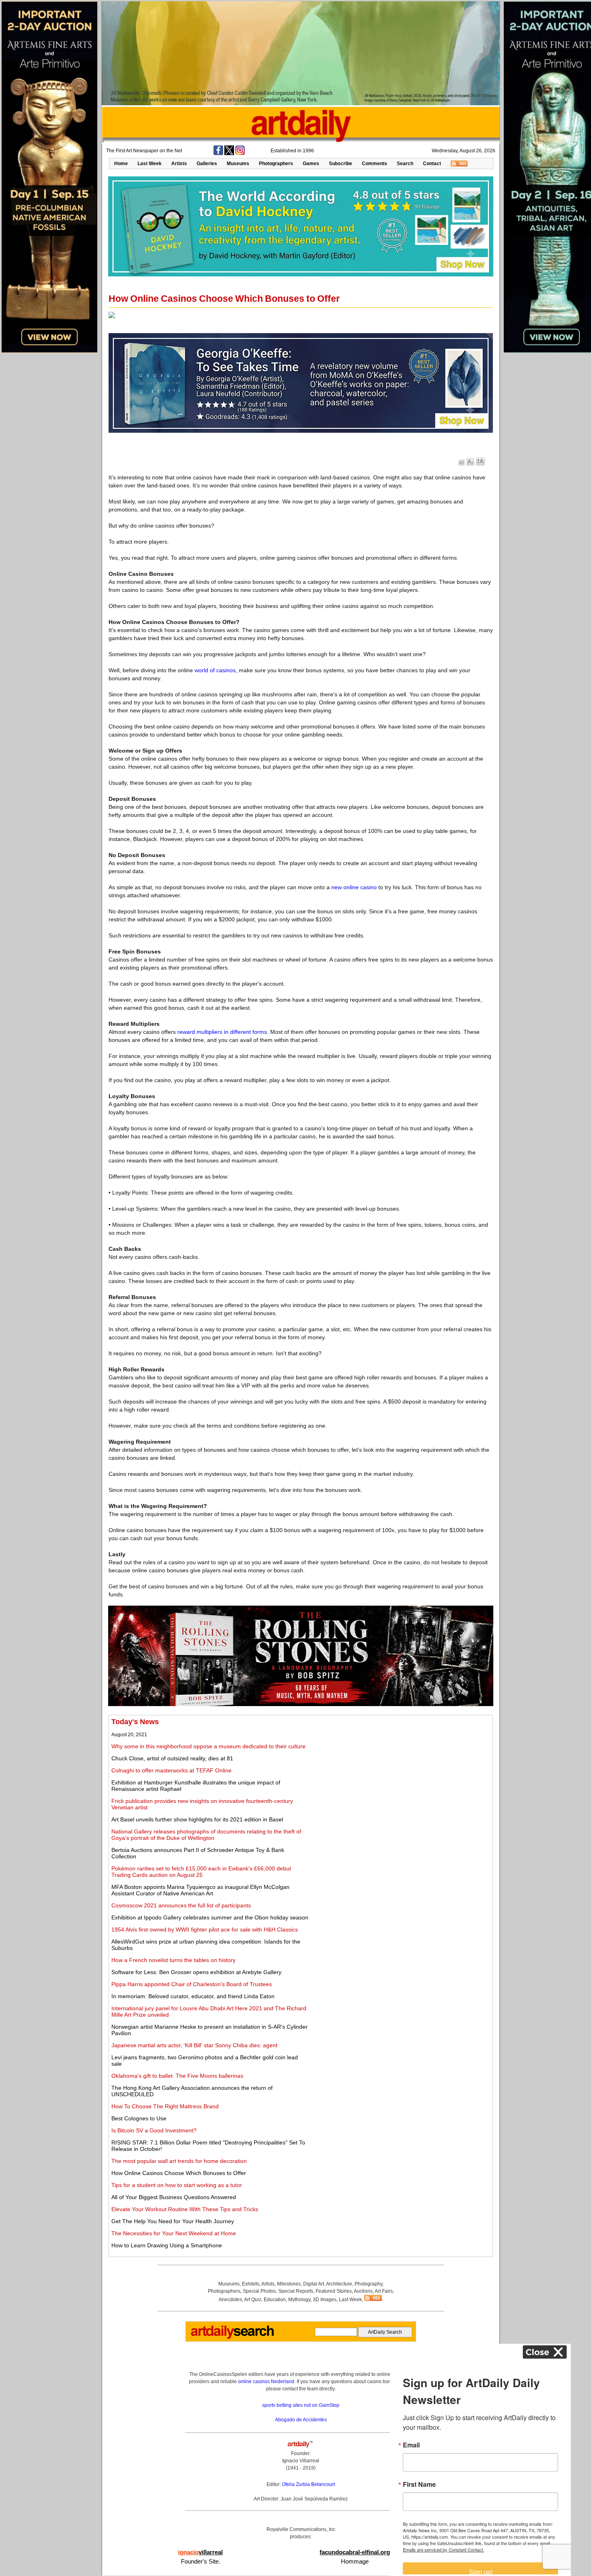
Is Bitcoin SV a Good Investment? (154, 2130)
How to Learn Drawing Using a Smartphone (167, 2245)
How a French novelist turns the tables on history (173, 1960)
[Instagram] (240, 153)
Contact (432, 164)
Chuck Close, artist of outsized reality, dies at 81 (172, 1758)
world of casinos (215, 670)
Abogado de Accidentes (301, 2420)
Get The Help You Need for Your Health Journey (173, 2221)
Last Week (150, 164)
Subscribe (341, 164)
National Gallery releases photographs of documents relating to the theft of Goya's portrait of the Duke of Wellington (206, 1835)
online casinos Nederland (266, 2382)
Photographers (276, 164)
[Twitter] (229, 153)
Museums (238, 164)
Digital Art (314, 2284)
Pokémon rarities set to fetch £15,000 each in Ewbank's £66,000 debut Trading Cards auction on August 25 (201, 1872)
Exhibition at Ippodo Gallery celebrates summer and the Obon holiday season (210, 1917)
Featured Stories (334, 2291)
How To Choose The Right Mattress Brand (165, 2106)
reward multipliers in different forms (222, 1032)
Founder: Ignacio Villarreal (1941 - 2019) (301, 2461)
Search (405, 164)
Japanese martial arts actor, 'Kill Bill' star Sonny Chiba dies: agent (194, 2045)
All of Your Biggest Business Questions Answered (174, 2197)
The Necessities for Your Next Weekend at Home (174, 2233)
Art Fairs (384, 2291)
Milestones (289, 2284)
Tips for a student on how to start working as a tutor (177, 2185)
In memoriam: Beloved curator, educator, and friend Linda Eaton (193, 1996)
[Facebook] (218, 153)
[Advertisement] (401, 1774)
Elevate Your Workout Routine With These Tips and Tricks (185, 2209)
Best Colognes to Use (139, 2118)
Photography (368, 2284)
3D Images (325, 2300)
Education (275, 2300)
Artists (179, 164)
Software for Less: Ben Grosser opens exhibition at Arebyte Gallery (196, 1972)
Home (121, 164)
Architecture (339, 2284)
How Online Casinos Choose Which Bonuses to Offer (179, 2173)
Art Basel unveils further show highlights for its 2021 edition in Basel (197, 1819)
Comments (375, 164)
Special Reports (296, 2291)
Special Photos (259, 2291)
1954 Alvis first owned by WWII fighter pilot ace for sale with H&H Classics (205, 1929)
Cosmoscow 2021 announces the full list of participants (181, 1905)
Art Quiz (253, 2300)
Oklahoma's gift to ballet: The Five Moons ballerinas (177, 2076)
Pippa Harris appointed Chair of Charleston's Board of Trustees (192, 1984)
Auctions (363, 2291)
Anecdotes (230, 2300)
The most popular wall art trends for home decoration (179, 2161)
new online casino (354, 887)
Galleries (207, 164)
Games (311, 164)
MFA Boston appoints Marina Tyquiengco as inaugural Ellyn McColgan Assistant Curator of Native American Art (200, 1890)
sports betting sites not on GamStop (301, 2405)
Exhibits (251, 2284)
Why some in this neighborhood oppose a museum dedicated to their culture (208, 1746)
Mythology (299, 2300)
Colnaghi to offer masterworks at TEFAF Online (171, 1770)
